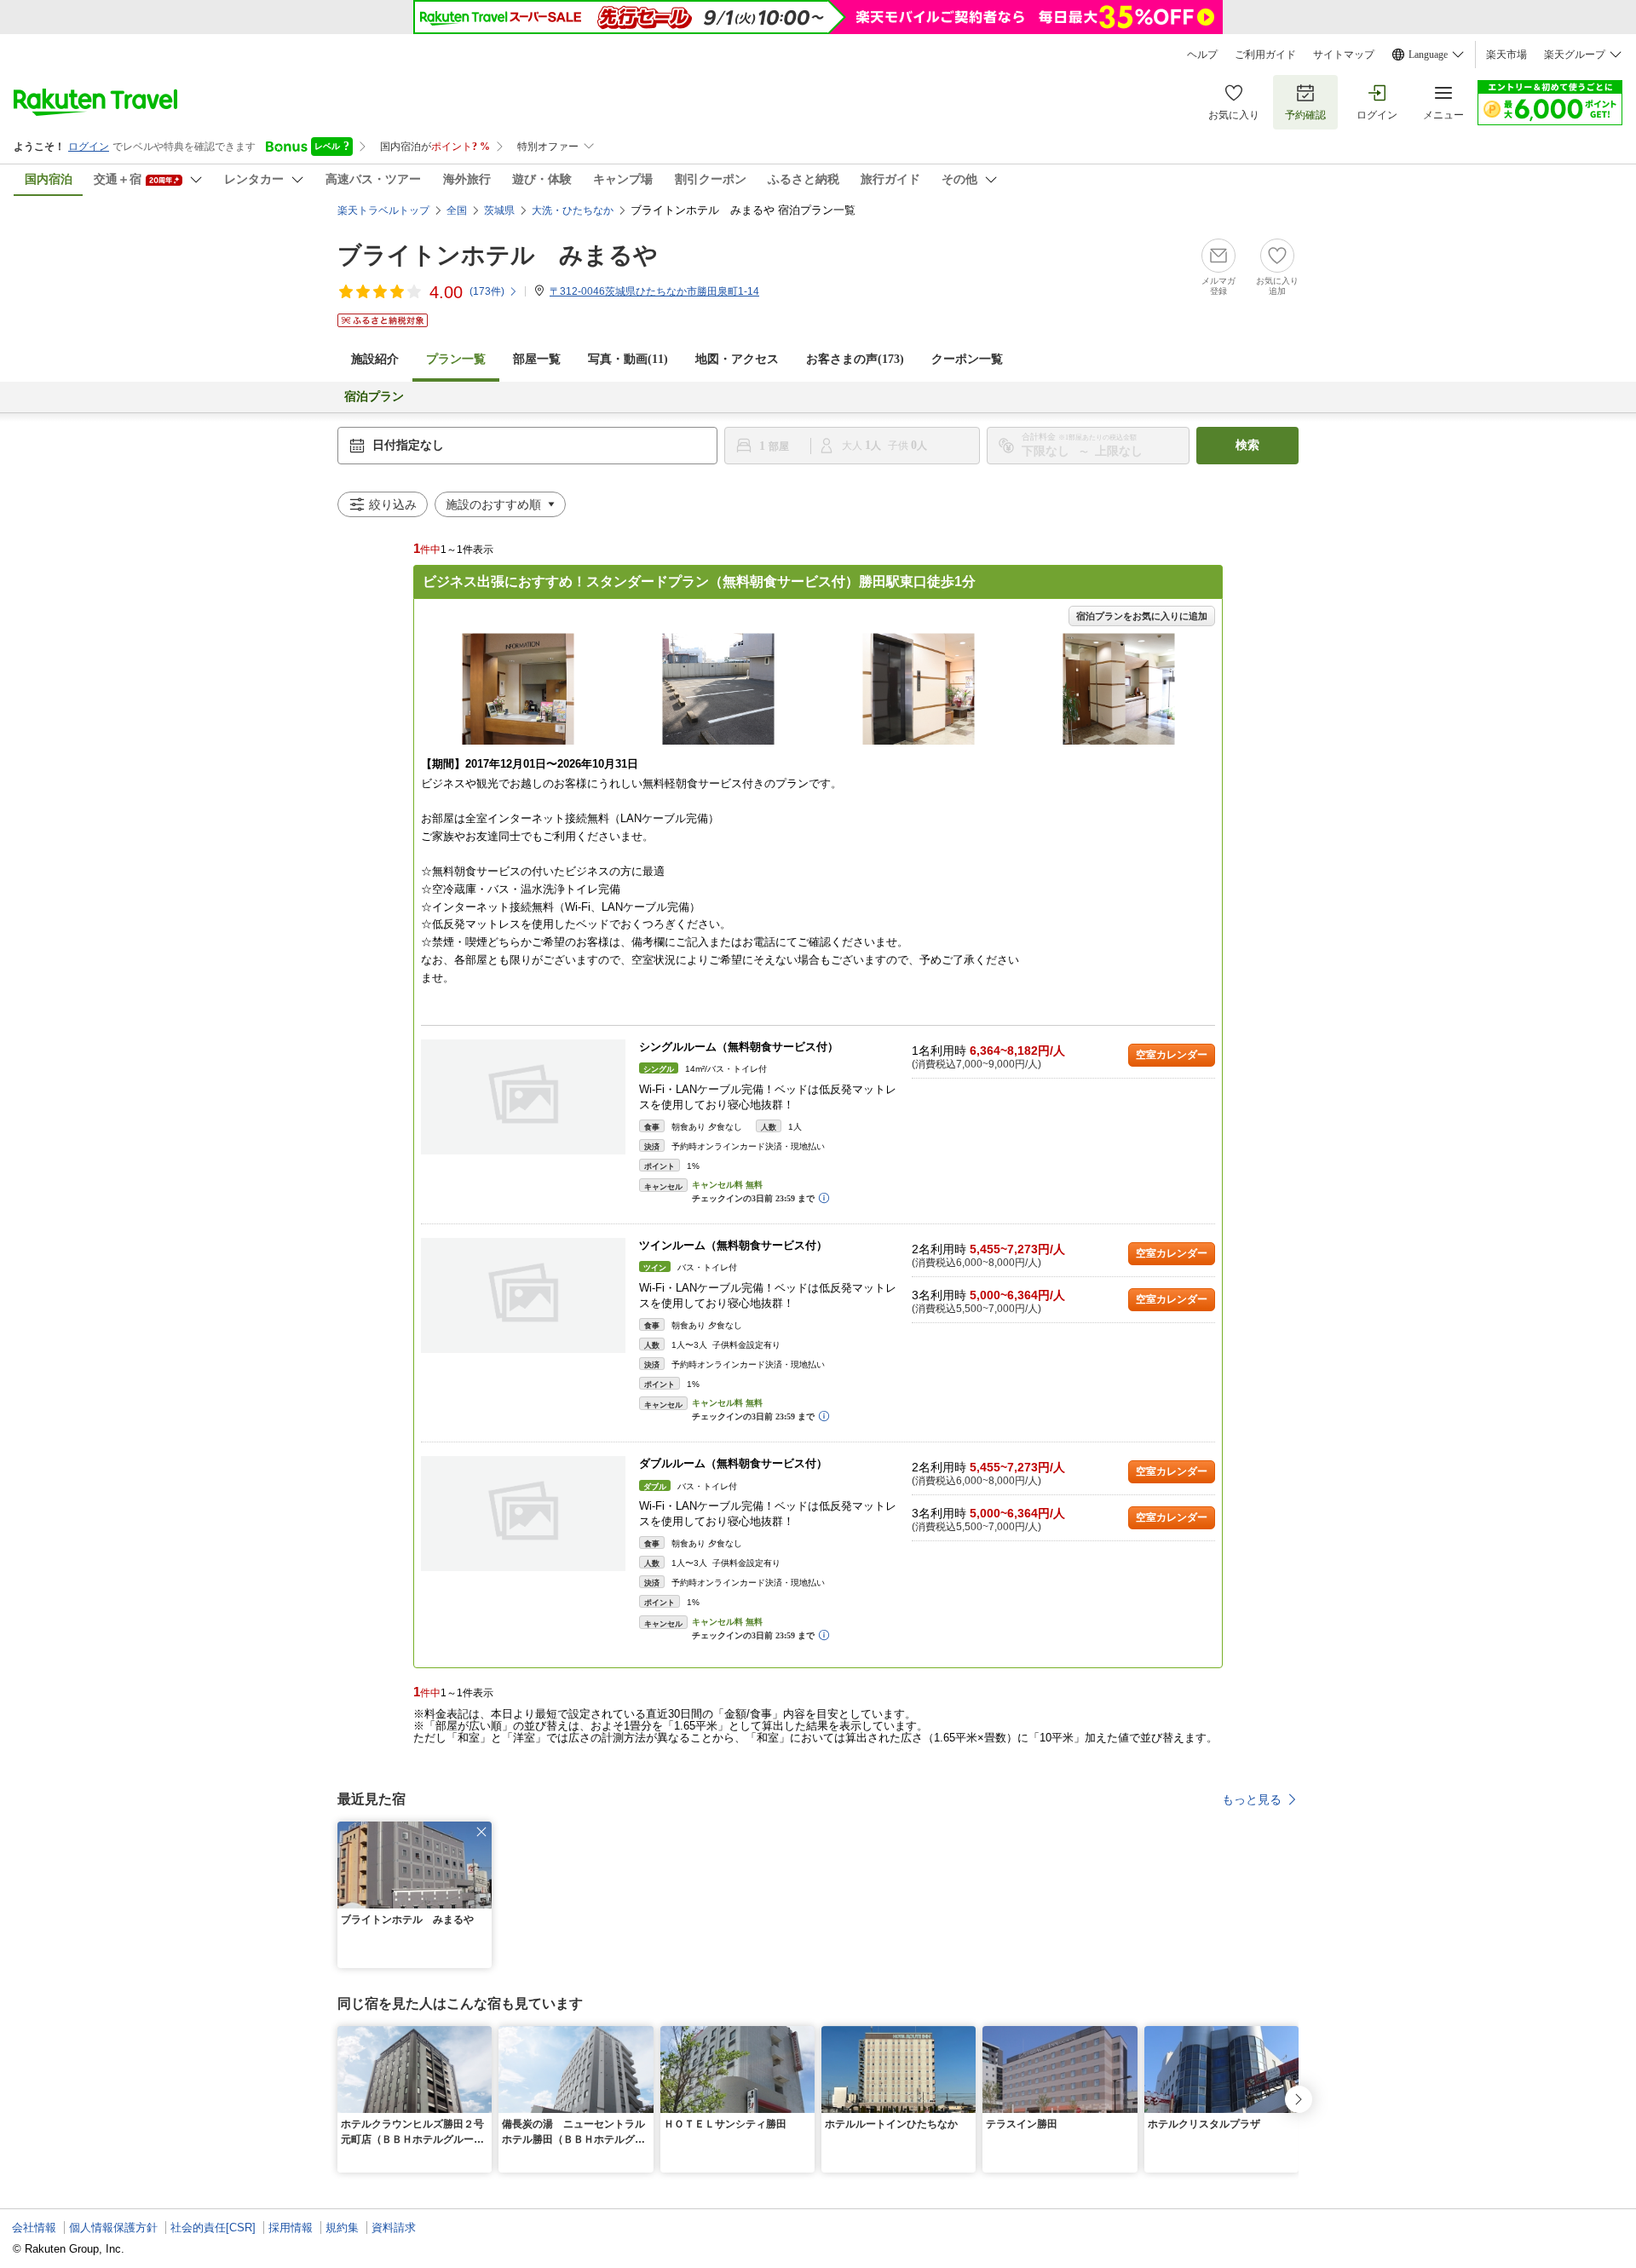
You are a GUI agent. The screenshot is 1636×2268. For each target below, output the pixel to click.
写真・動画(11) (628, 359)
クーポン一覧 (967, 359)
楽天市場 (1506, 55)
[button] (481, 1832)
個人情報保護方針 (113, 2228)
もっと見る (1252, 1799)
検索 (1247, 445)
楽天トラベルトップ (383, 210)
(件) (487, 291)
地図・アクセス (737, 359)
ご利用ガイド (1265, 55)
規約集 (342, 2228)
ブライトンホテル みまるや (498, 255)
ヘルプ (1202, 55)
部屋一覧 (537, 359)
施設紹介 (375, 359)
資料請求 (394, 2228)
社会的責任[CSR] (213, 2228)
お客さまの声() (855, 359)
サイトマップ (1344, 55)
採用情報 (291, 2228)
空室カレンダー (1172, 1055)
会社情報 (34, 2228)
